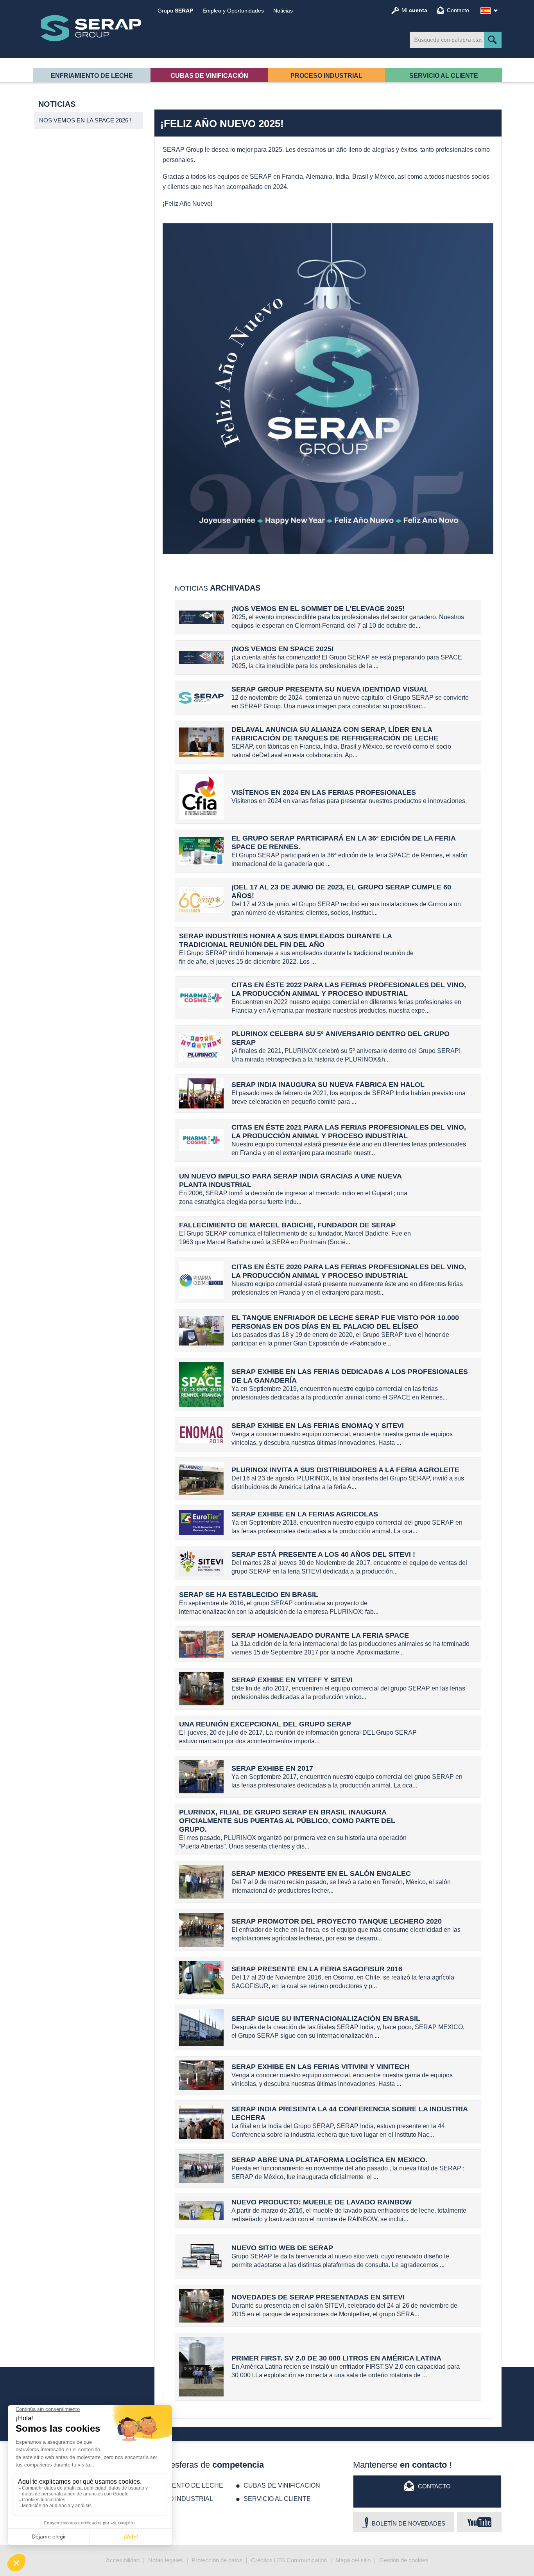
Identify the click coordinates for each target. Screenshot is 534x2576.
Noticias (283, 11)
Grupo (175, 11)
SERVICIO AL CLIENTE (444, 76)
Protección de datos (217, 2560)
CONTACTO (434, 2486)
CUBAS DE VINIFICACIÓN (209, 76)
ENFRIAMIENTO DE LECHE (92, 76)
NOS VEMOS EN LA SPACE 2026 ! (85, 120)
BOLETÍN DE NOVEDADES (409, 2523)
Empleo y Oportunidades (233, 11)
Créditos (262, 2560)
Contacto (458, 10)
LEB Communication (300, 2560)
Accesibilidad (123, 2560)
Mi (414, 10)
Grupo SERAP (91, 28)
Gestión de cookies (404, 2560)
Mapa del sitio (353, 2560)
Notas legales (166, 2560)
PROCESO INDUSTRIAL (326, 76)
